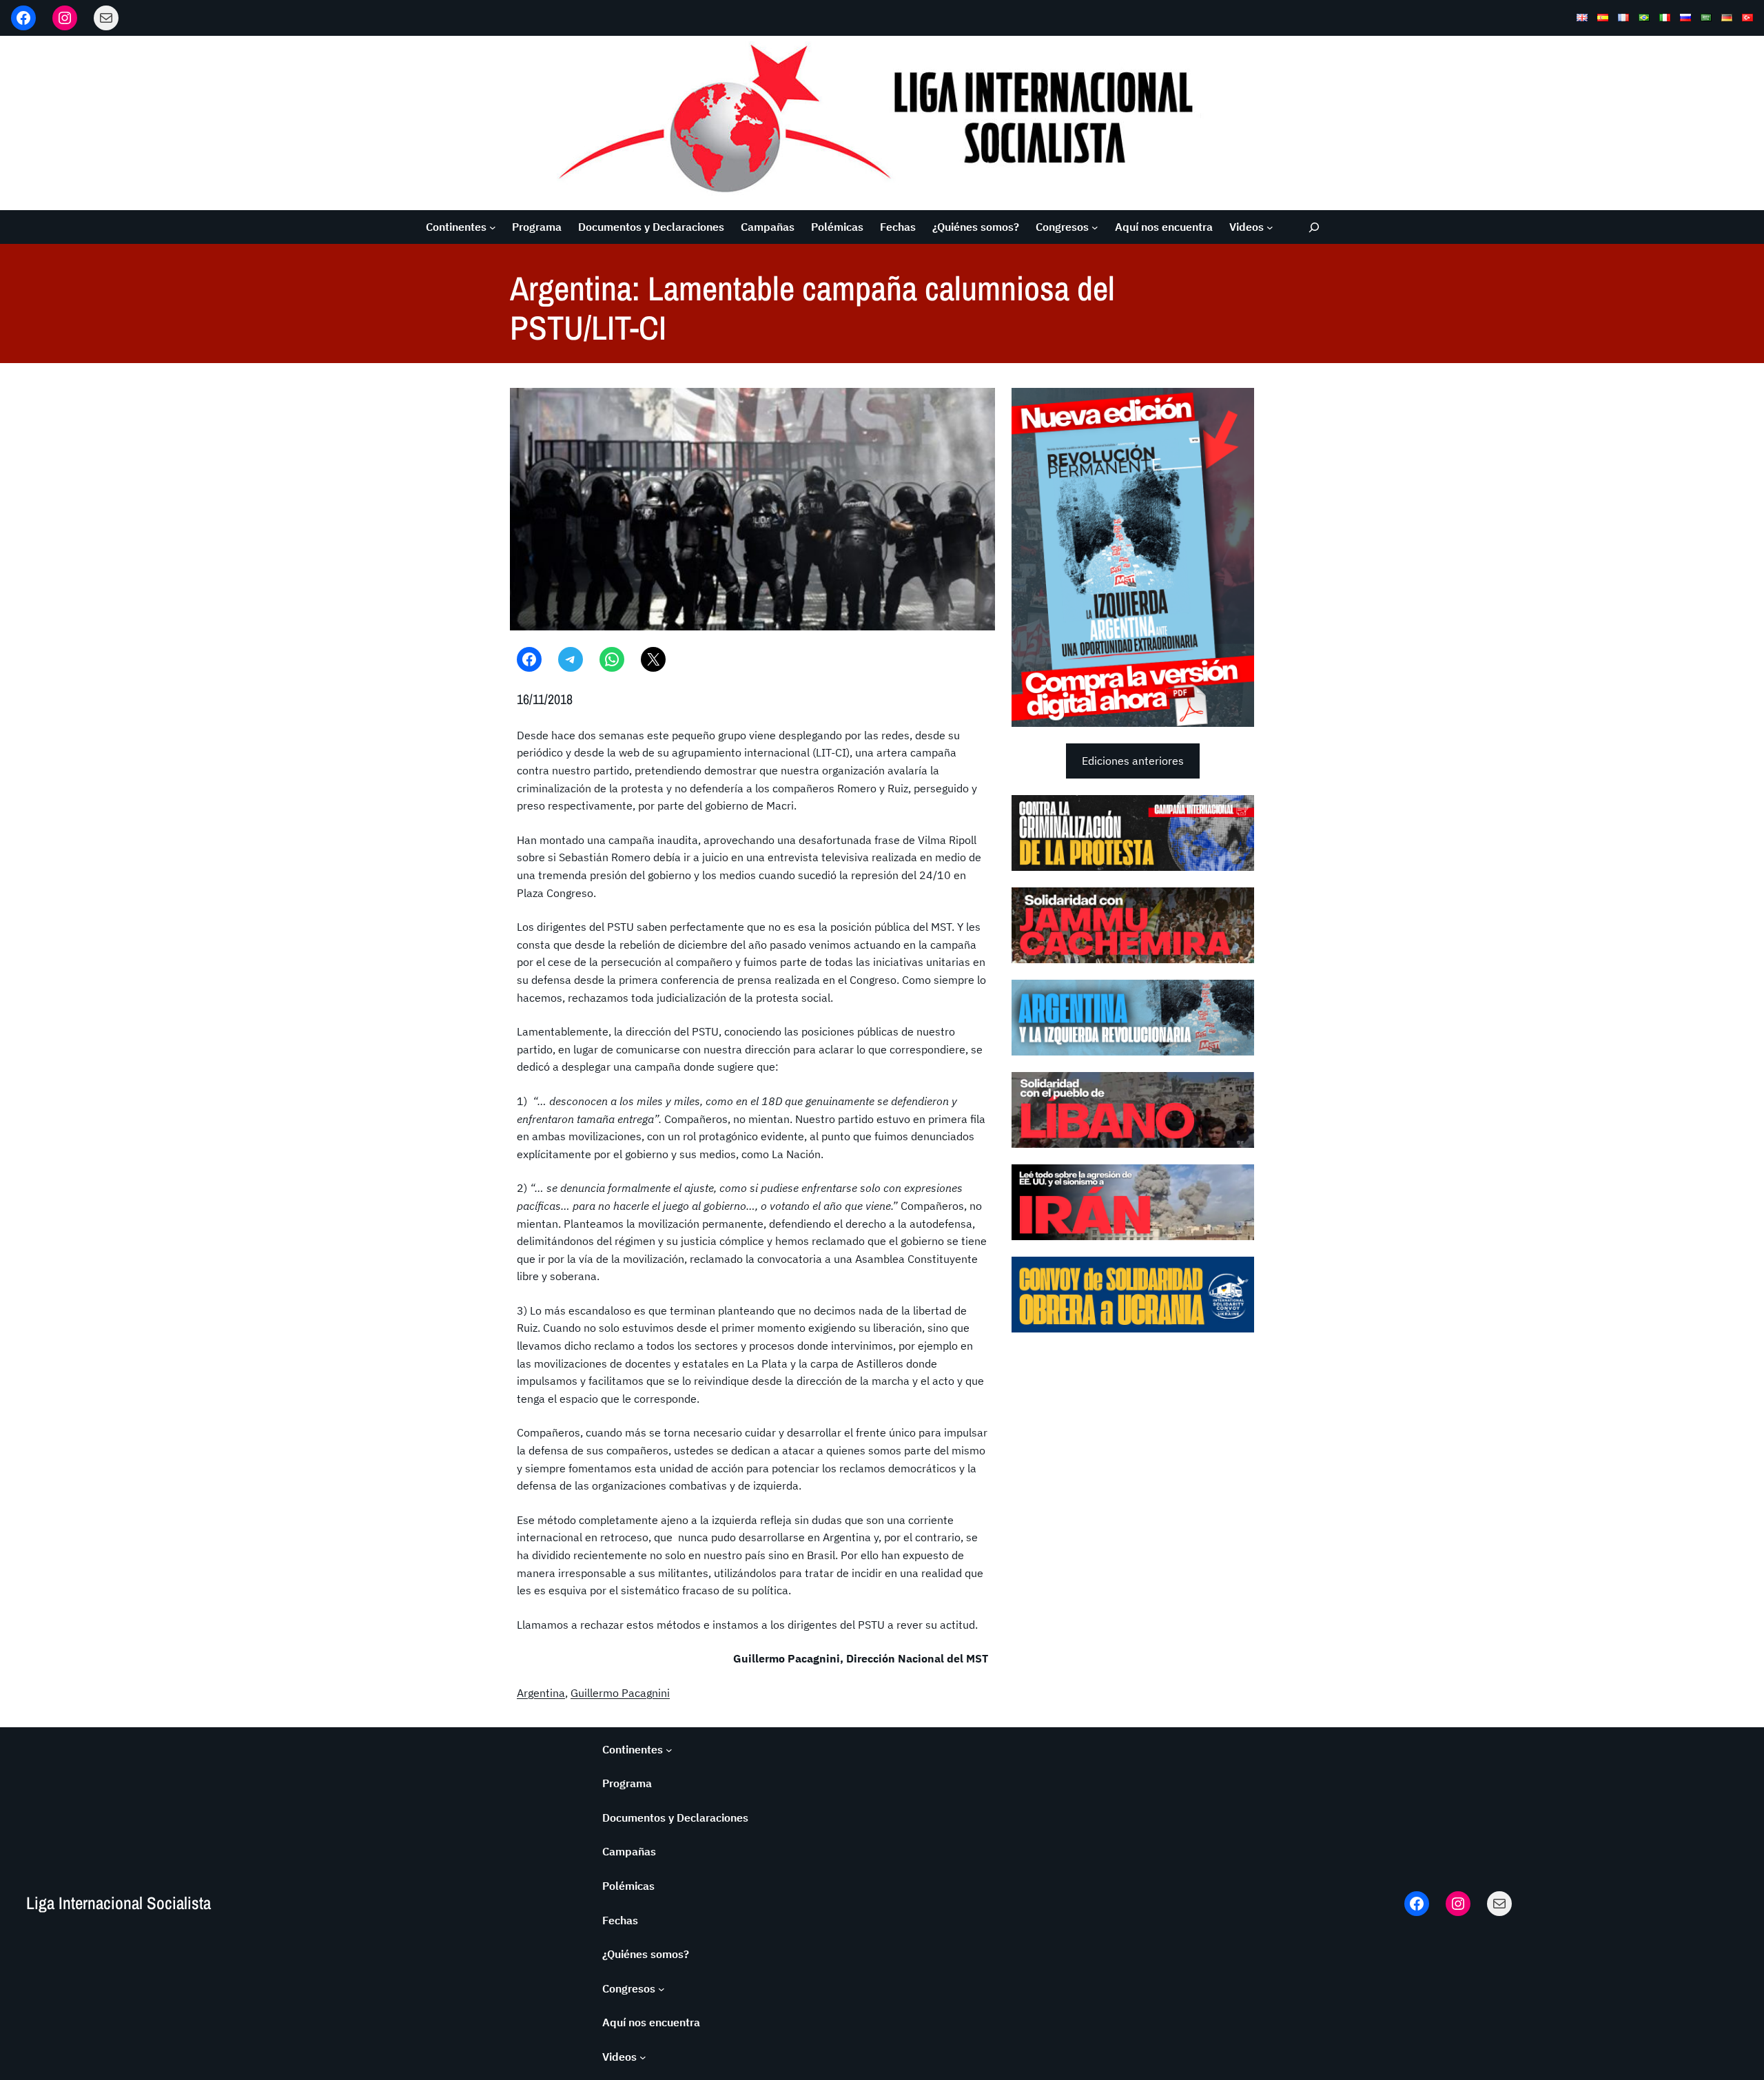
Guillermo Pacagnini (620, 1693)
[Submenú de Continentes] (493, 227)
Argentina (541, 1693)
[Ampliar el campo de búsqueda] (1314, 227)
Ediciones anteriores (1133, 761)
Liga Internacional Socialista (119, 1903)
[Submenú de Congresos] (1095, 227)
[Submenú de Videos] (1270, 227)
